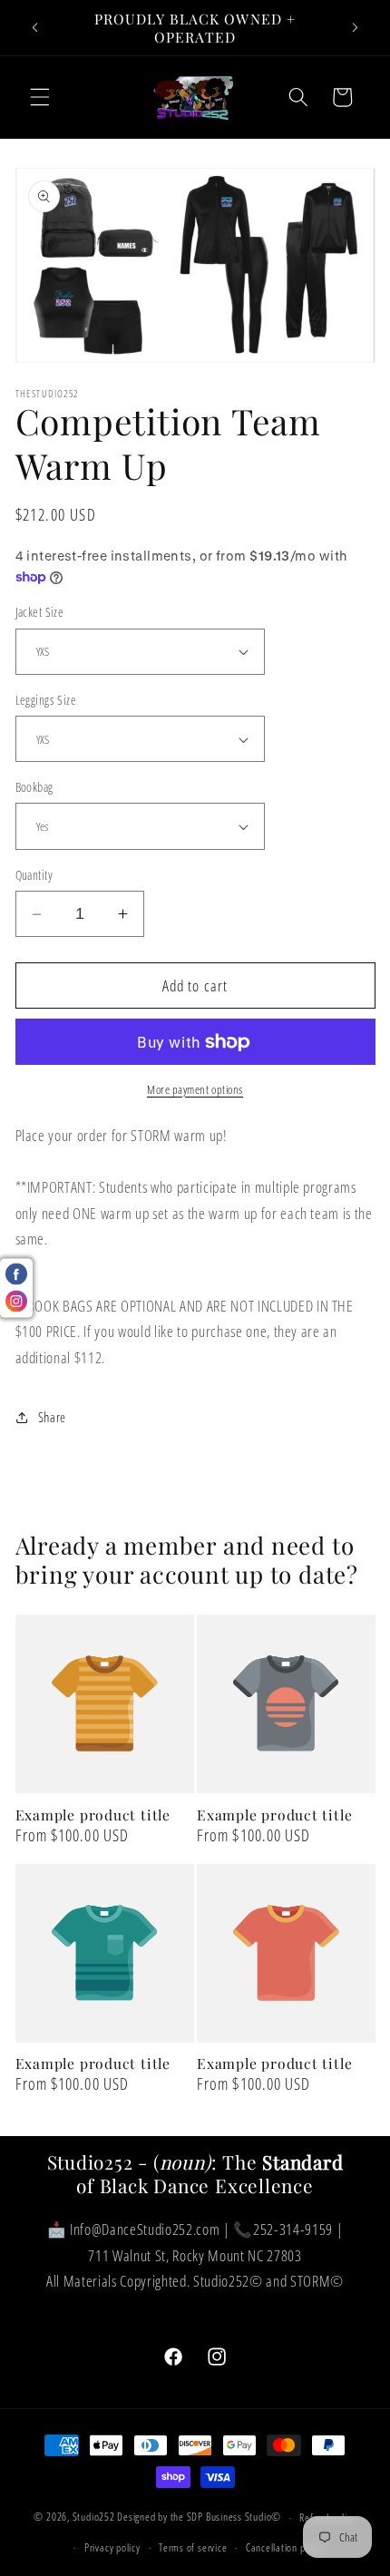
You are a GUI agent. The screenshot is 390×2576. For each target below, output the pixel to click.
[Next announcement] (356, 28)
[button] (40, 97)
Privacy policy (112, 2547)
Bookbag (34, 787)
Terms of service (193, 2547)
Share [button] (52, 1417)
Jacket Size (40, 612)
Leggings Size (46, 700)
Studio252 (94, 2517)
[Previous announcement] (35, 28)
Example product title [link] (93, 1815)
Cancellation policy (285, 2547)
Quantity (34, 875)
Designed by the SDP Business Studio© (199, 2517)
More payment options (195, 1089)
